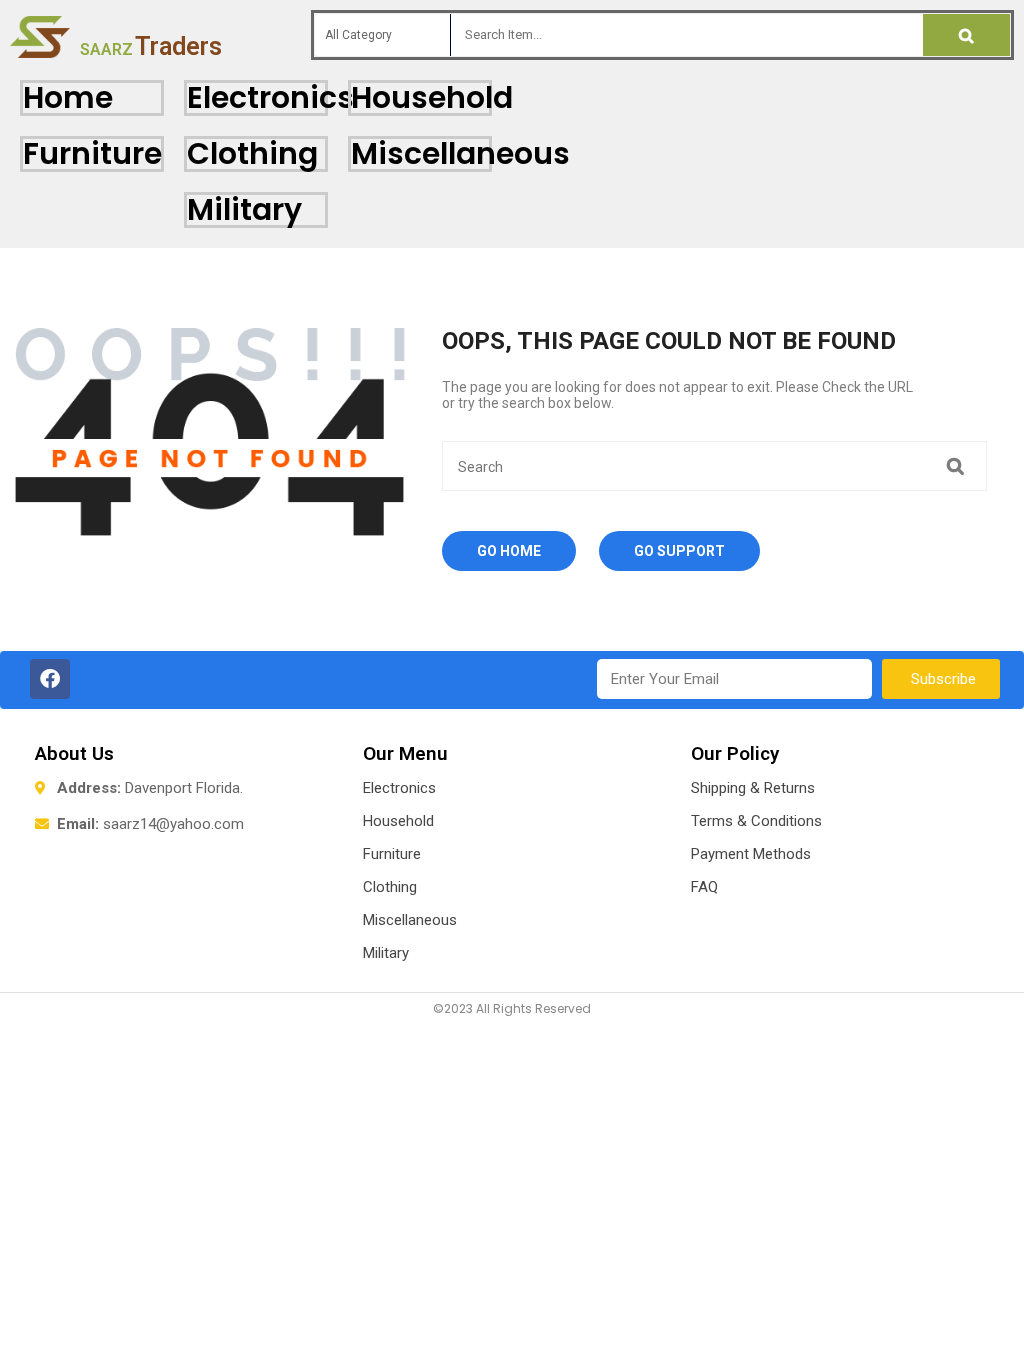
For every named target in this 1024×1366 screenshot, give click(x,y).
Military (244, 209)
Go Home (509, 551)
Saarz (151, 49)
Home (68, 97)
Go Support (679, 551)
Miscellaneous (460, 153)
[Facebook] (50, 679)
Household (432, 97)
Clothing (252, 153)
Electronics (270, 97)
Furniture (92, 153)
